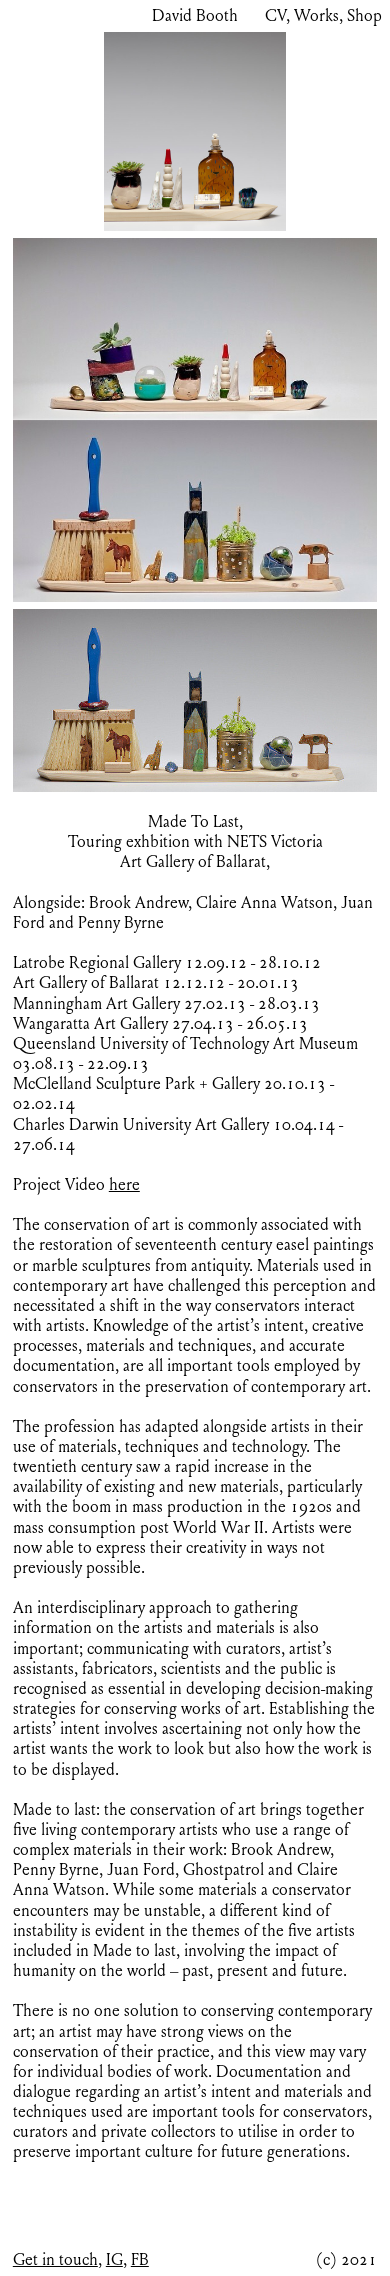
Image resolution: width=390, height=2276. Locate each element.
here (124, 1185)
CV (275, 16)
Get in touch (55, 2260)
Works (316, 16)
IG (114, 2260)
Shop (364, 16)
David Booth (195, 16)
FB (140, 2260)
